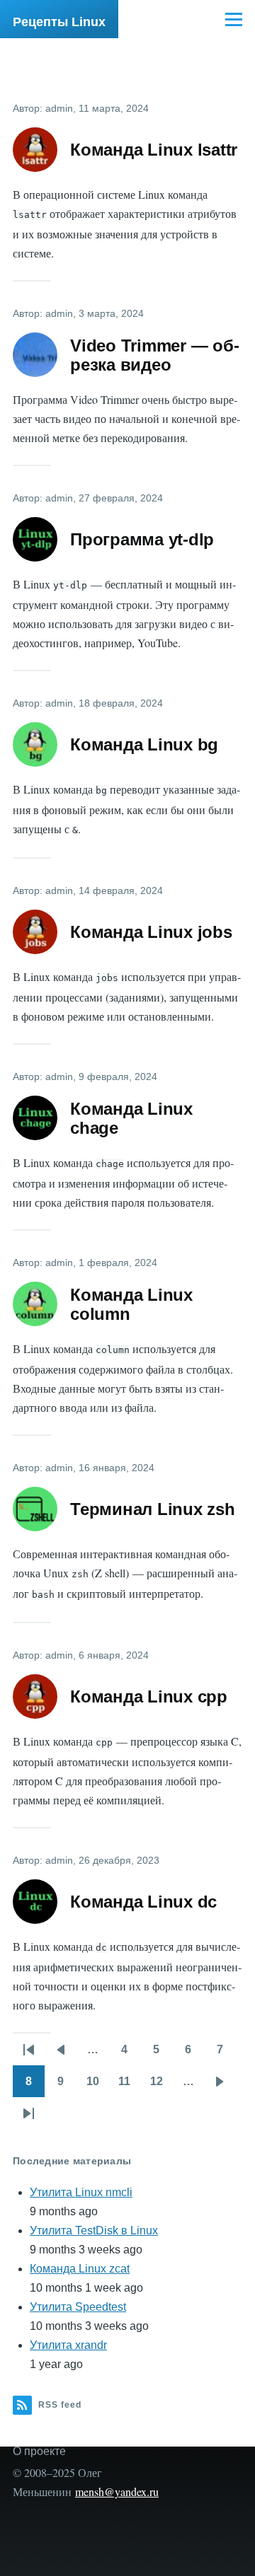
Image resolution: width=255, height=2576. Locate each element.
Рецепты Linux (59, 22)
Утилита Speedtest (78, 2307)
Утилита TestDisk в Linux (94, 2230)
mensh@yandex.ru (117, 2491)
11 (129, 2086)
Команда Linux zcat (80, 2269)
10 (97, 2086)
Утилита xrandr (68, 2345)
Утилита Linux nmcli (81, 2192)
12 (161, 2086)
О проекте (39, 2451)
